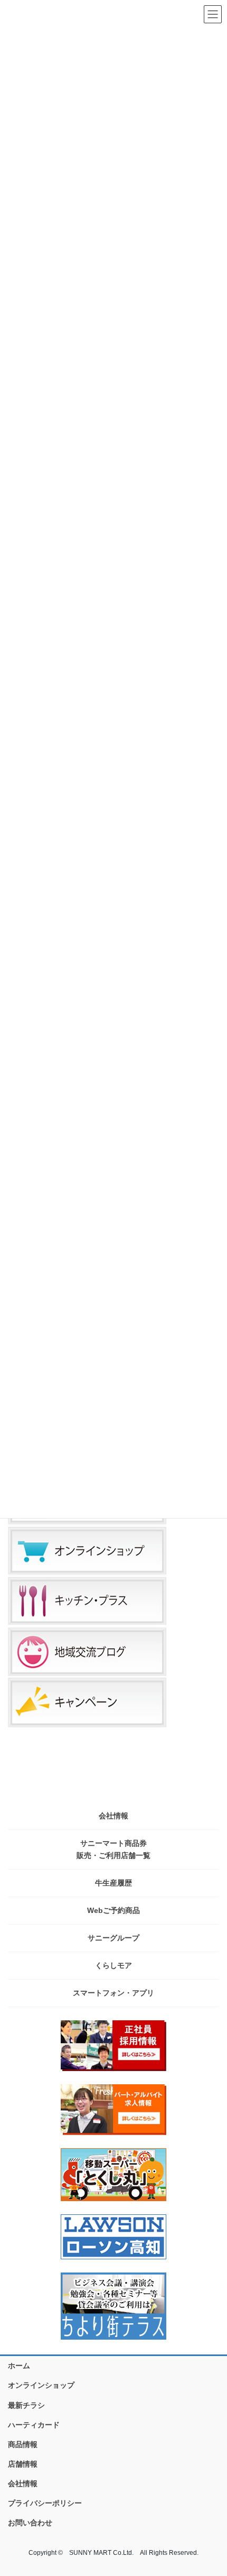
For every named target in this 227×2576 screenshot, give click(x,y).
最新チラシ (26, 2405)
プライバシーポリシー (45, 2503)
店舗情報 (23, 2464)
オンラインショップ (41, 2385)
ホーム (19, 2366)
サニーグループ (113, 1938)
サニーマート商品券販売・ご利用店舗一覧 (113, 1849)
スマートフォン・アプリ (113, 1993)
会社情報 (113, 1816)
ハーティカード (34, 2425)
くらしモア (113, 1965)
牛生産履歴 (113, 1883)
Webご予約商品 (113, 1910)
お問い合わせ (30, 2523)
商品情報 (23, 2444)
